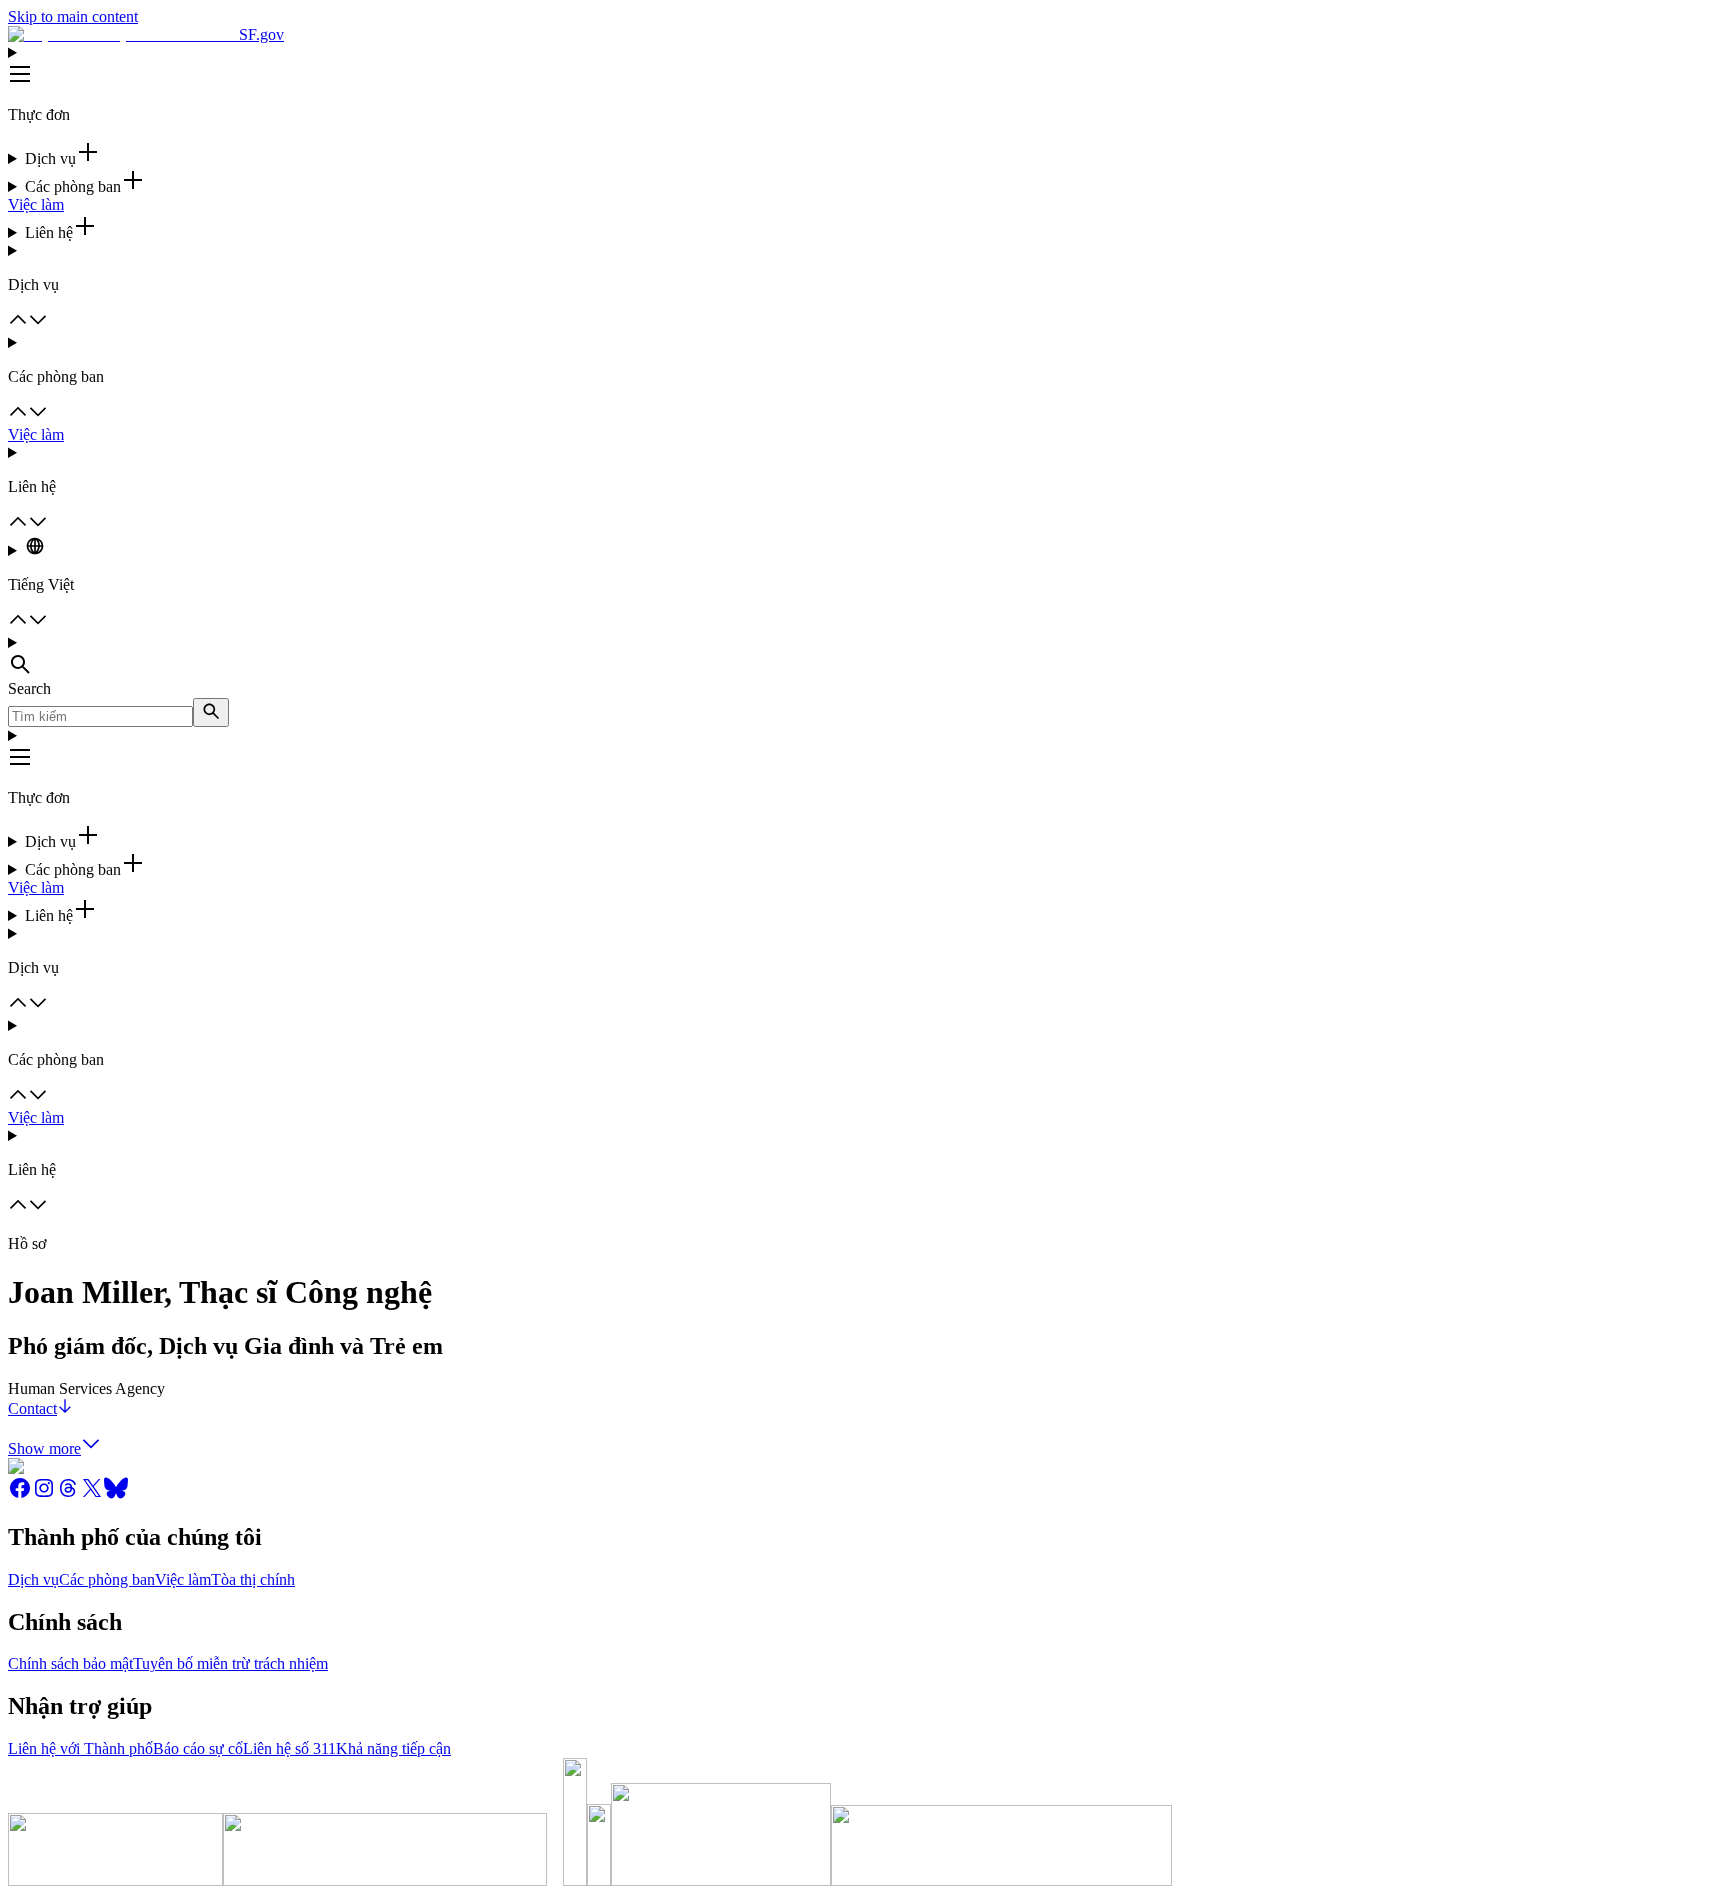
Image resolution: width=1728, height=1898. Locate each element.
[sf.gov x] (92, 1494)
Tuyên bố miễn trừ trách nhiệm (230, 1663)
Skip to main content (73, 16)
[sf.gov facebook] (20, 1494)
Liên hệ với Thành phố (80, 1748)
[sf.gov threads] (68, 1494)
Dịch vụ (33, 1579)
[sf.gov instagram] (44, 1494)
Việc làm (36, 204)
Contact (32, 1408)
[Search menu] (864, 657)
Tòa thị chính (253, 1579)
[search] (211, 712)
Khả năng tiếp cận (393, 1748)
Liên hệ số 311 (289, 1748)
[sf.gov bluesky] (116, 1494)
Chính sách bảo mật (70, 1663)
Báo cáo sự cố (198, 1748)
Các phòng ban (107, 1579)
